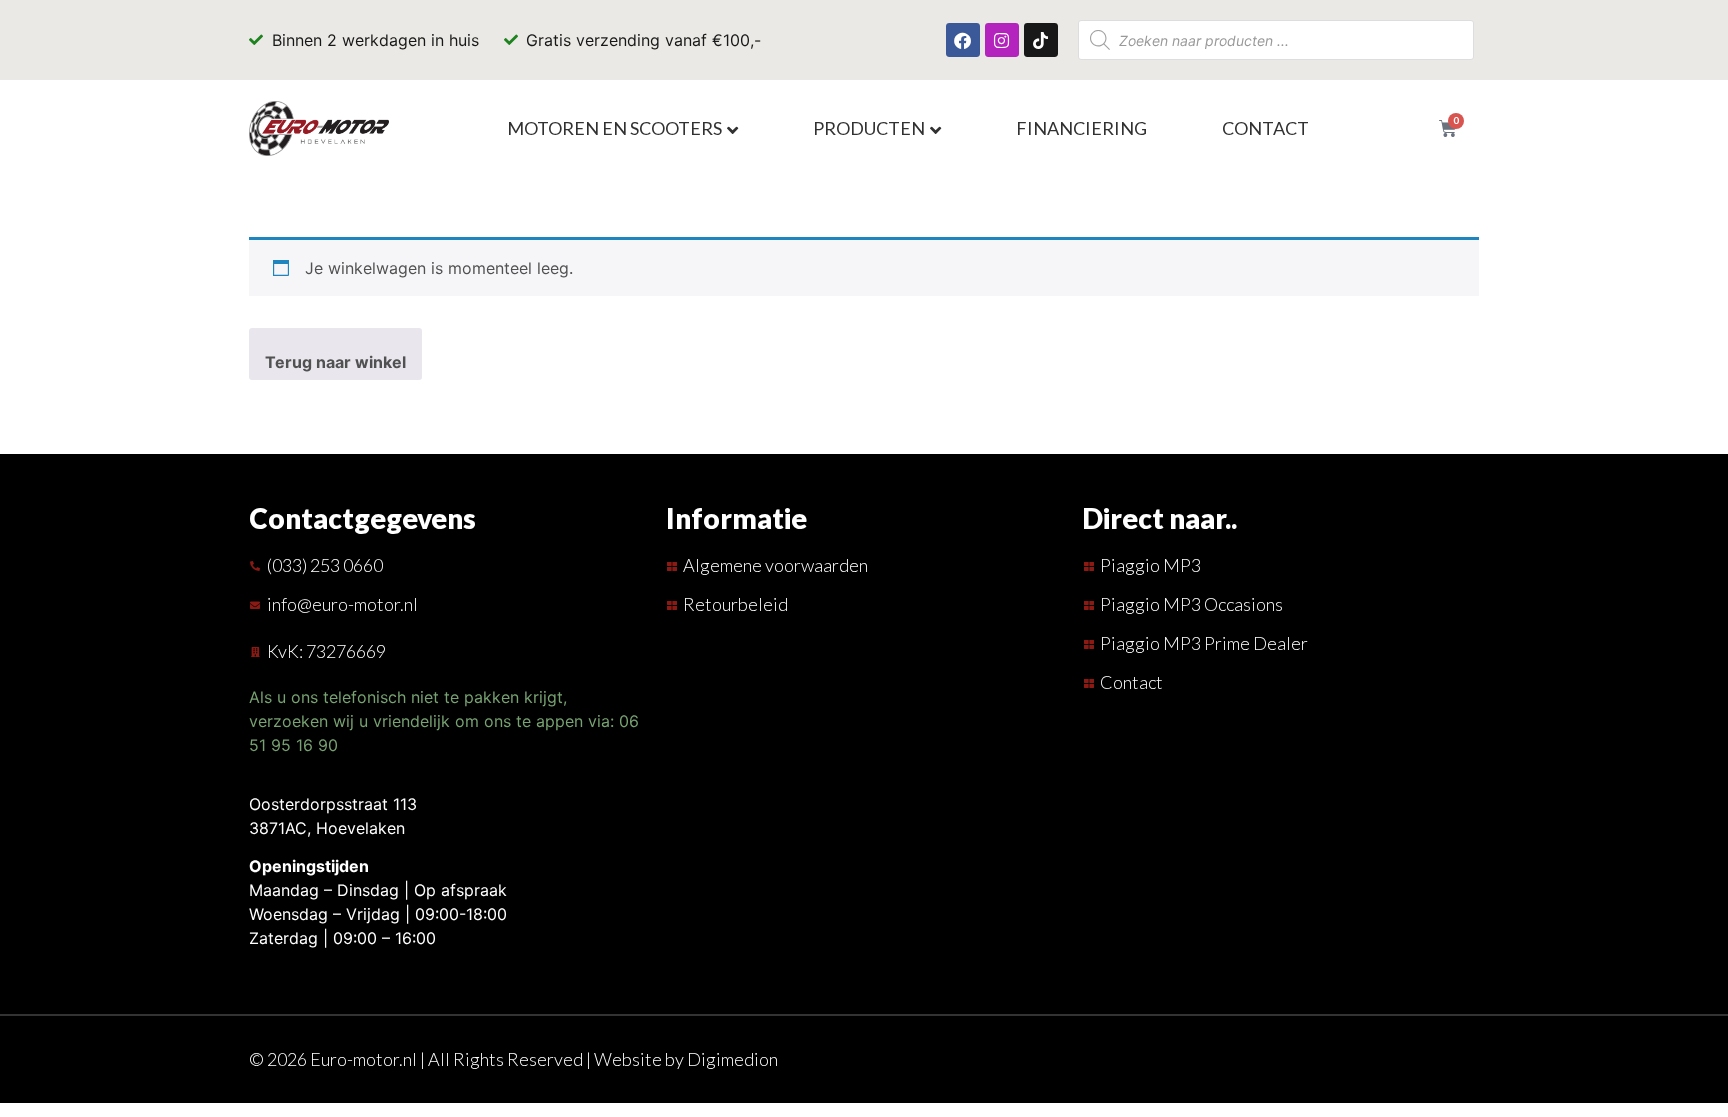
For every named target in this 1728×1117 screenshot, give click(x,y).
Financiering (1081, 128)
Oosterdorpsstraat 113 (333, 804)
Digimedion (732, 1059)
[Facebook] (963, 40)
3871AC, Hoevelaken (327, 828)
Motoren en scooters (614, 128)
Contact (1265, 128)
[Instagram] (1002, 40)
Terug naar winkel (335, 362)
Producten (869, 128)
